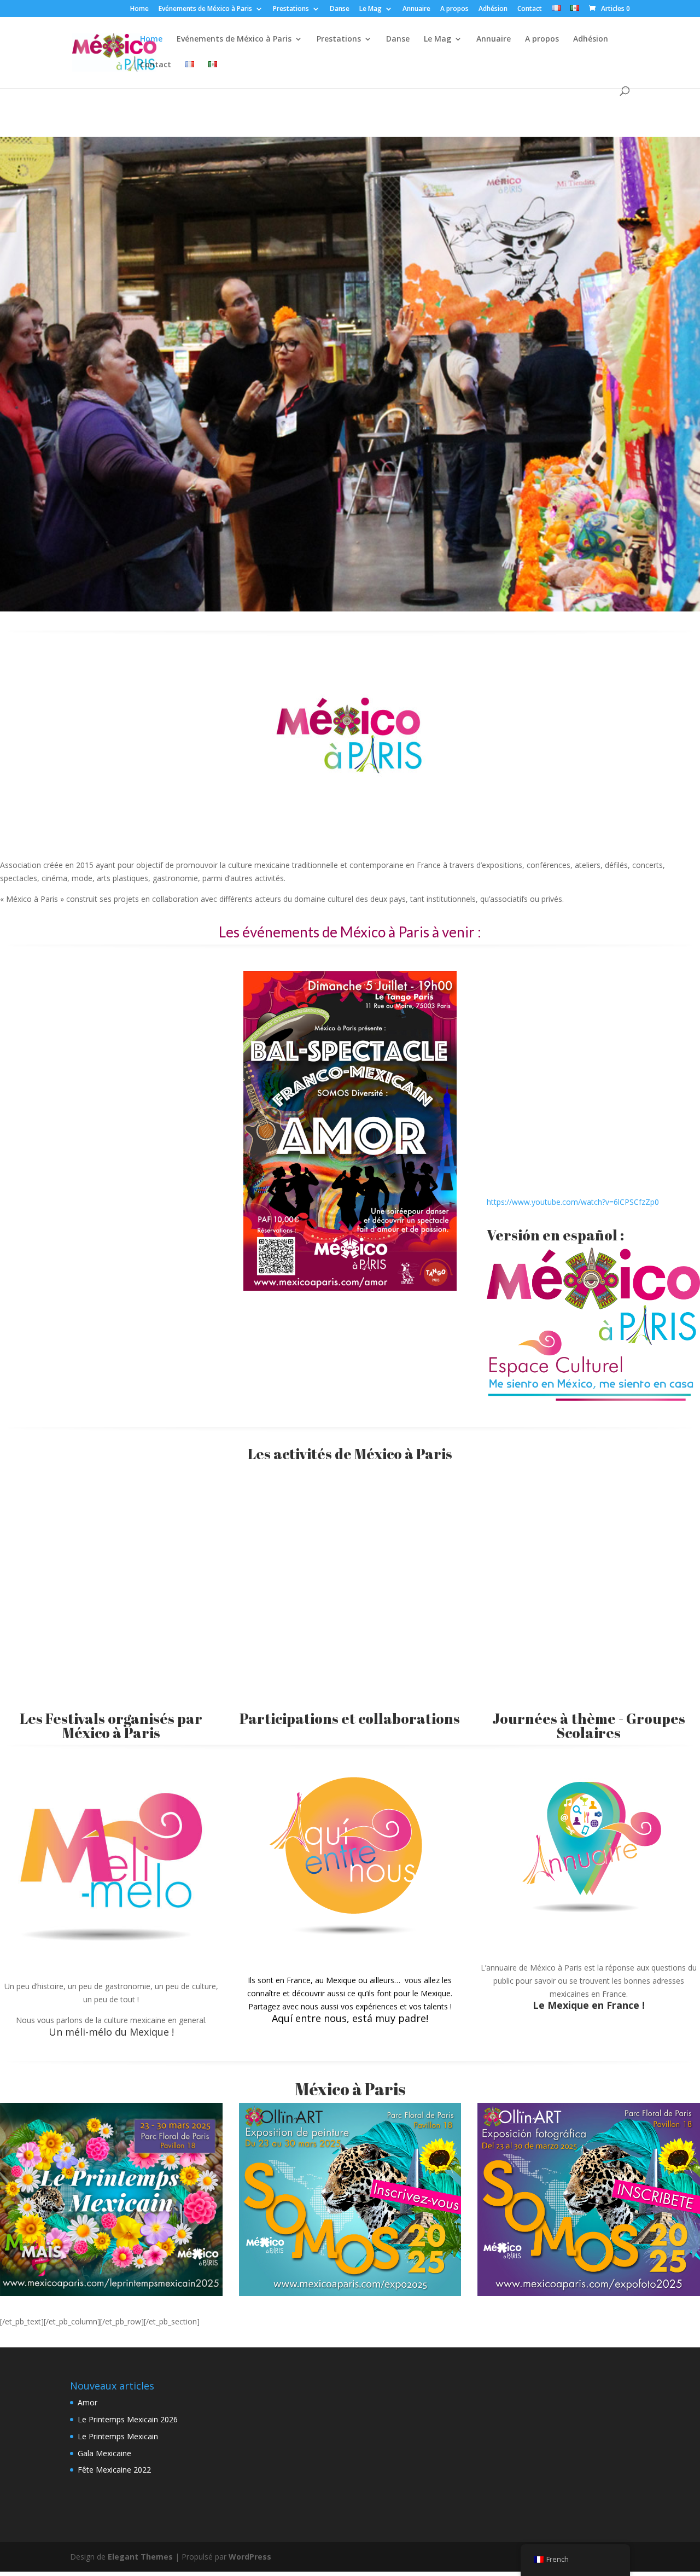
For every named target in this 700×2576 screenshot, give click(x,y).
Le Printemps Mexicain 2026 (128, 2419)
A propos (454, 9)
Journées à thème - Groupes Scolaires (589, 1726)
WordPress (250, 2557)
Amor (87, 2402)
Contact (530, 9)
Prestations (291, 9)
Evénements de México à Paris (205, 9)
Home (139, 9)
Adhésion (493, 9)
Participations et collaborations (350, 1718)
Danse (340, 9)
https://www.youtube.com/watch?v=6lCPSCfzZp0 (573, 1202)
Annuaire (416, 9)
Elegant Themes (140, 2557)
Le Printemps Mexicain (118, 2436)
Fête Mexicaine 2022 (114, 2470)
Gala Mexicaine (104, 2453)
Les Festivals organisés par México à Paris (111, 1726)
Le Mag (371, 9)
